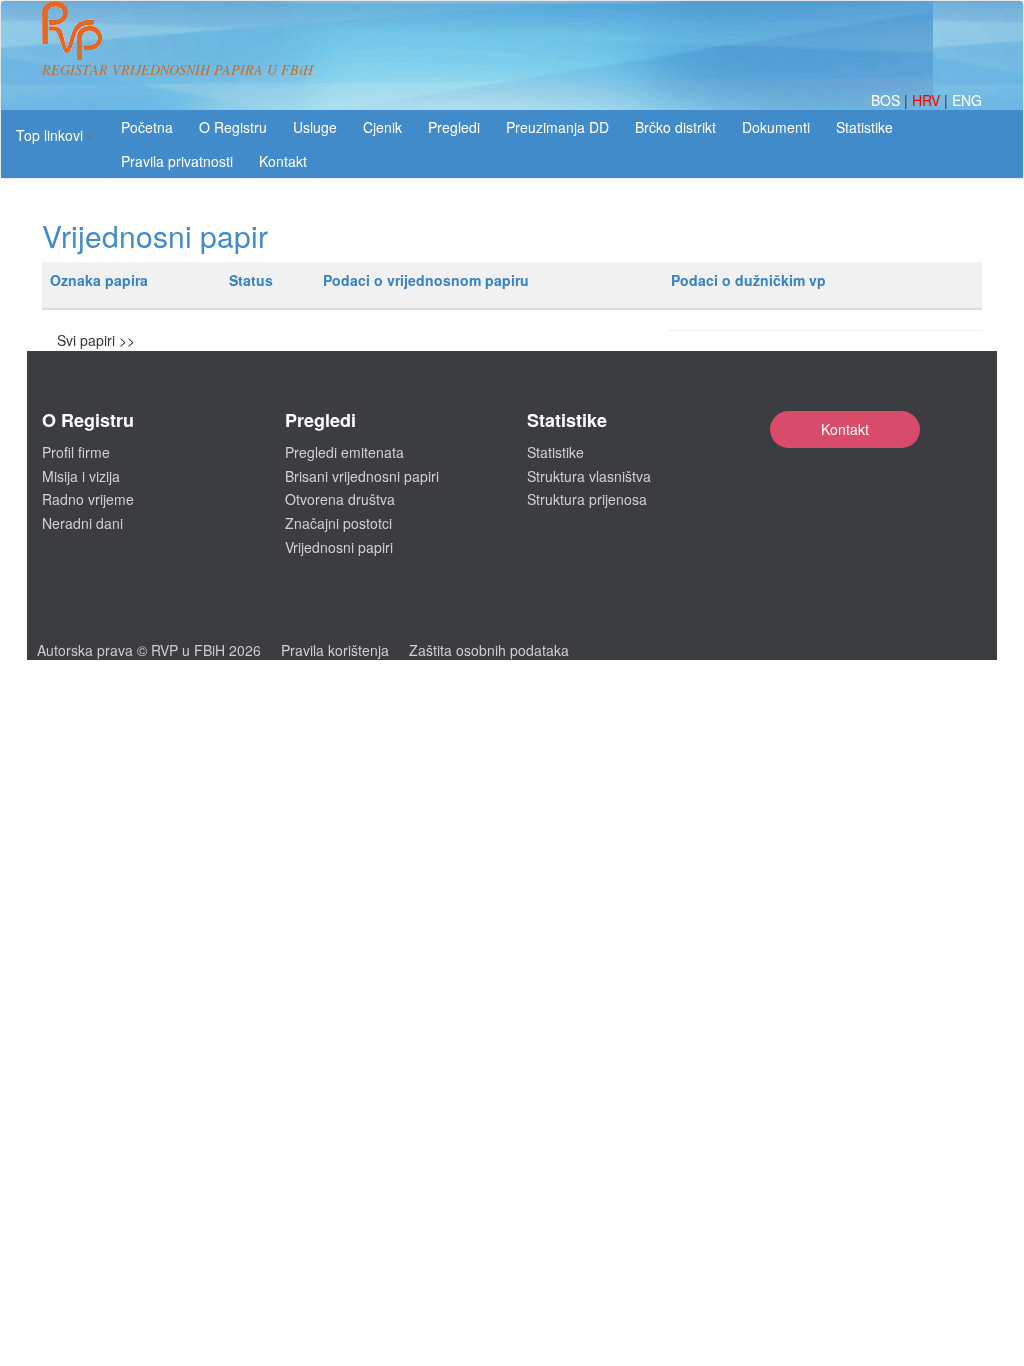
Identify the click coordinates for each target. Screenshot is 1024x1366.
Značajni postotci (338, 523)
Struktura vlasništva (589, 476)
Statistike (864, 127)
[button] (54, 135)
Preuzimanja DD (557, 127)
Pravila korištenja (335, 650)
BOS (887, 100)
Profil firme (76, 452)
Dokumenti (776, 127)
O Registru (233, 127)
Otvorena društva (340, 499)
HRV (928, 100)
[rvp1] (72, 28)
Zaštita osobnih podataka (489, 650)
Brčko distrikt (675, 127)
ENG (967, 100)
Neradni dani (82, 523)
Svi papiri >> (96, 340)
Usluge (315, 127)
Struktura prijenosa (587, 499)
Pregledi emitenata (344, 452)
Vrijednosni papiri (339, 547)
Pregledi (454, 127)
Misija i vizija (81, 476)
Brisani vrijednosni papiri (362, 476)
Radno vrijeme (88, 499)
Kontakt (845, 429)
